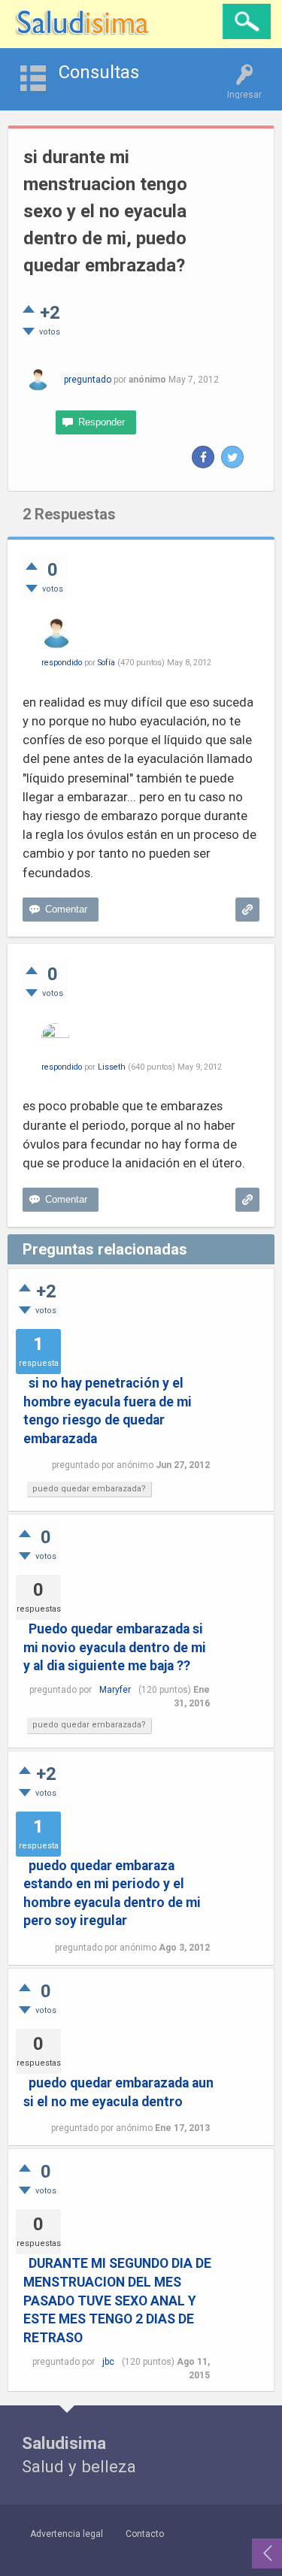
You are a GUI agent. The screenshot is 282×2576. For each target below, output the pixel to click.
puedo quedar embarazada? (89, 1489)
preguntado (88, 380)
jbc (108, 2362)
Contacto (145, 2534)
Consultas (99, 72)
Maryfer (115, 1690)
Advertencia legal (67, 2534)
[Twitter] (232, 457)
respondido (62, 663)
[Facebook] (203, 457)
